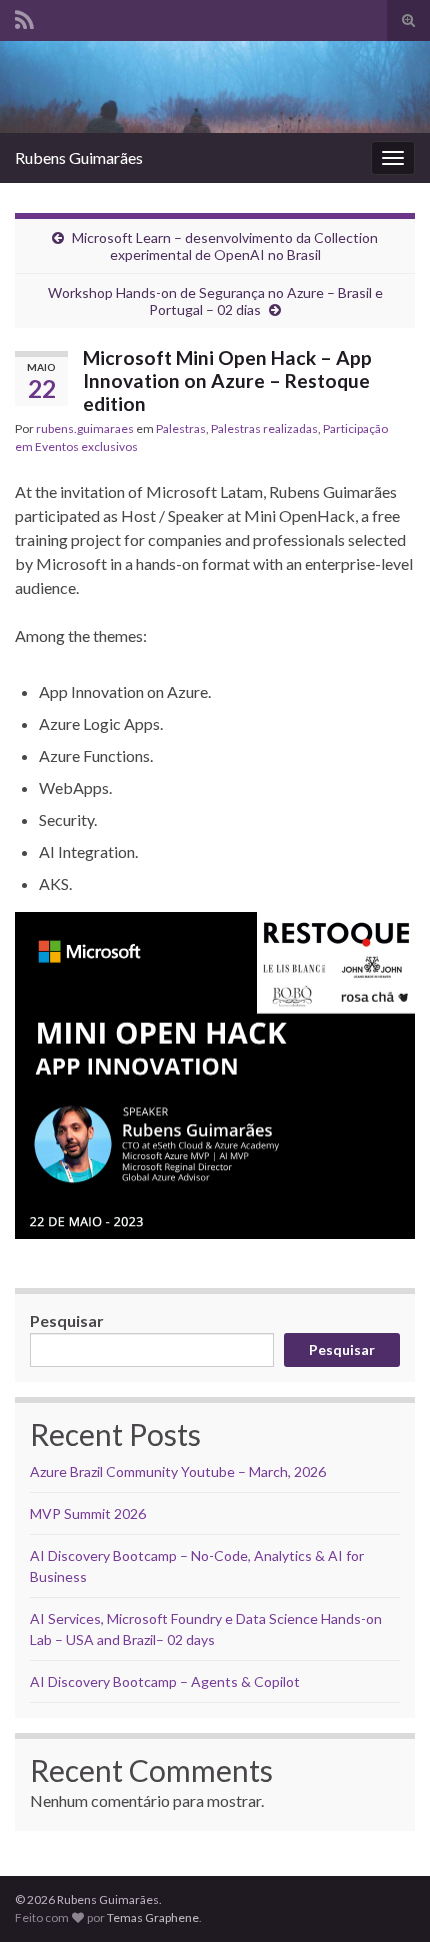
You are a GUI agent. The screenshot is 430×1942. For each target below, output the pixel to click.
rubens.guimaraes (85, 428)
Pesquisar (67, 1320)
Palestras (181, 428)
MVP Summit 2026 (88, 1513)
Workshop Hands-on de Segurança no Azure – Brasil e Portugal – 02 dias (215, 301)
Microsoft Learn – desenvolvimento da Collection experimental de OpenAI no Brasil (225, 246)
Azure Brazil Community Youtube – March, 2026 (178, 1471)
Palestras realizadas (264, 428)
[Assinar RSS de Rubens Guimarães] (24, 16)
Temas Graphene (153, 1917)
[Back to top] (385, 1897)
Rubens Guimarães (79, 157)
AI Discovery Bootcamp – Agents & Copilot (165, 1681)
